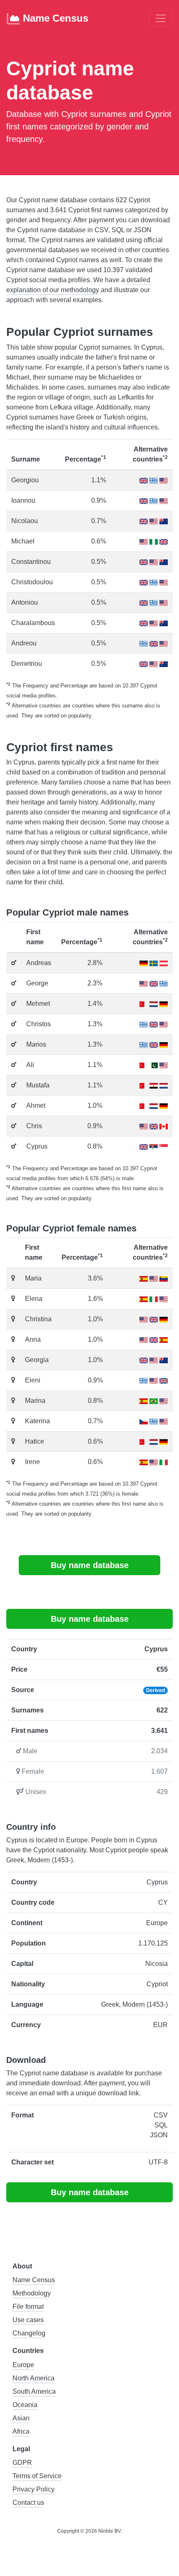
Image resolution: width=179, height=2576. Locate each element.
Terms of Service (37, 2476)
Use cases (28, 2320)
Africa (21, 2431)
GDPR (22, 2463)
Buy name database (90, 1565)
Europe (23, 2365)
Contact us (28, 2503)
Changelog (29, 2333)
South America (34, 2391)
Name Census (54, 18)
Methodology (32, 2293)
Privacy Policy (34, 2489)
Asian (21, 2418)
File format (28, 2307)
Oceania (25, 2405)
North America (34, 2378)
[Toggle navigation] (161, 18)
